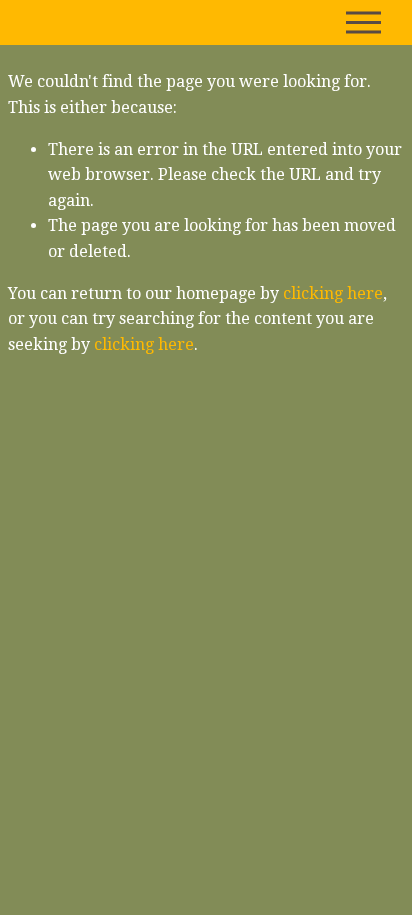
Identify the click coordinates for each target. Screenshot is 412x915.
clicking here (333, 293)
